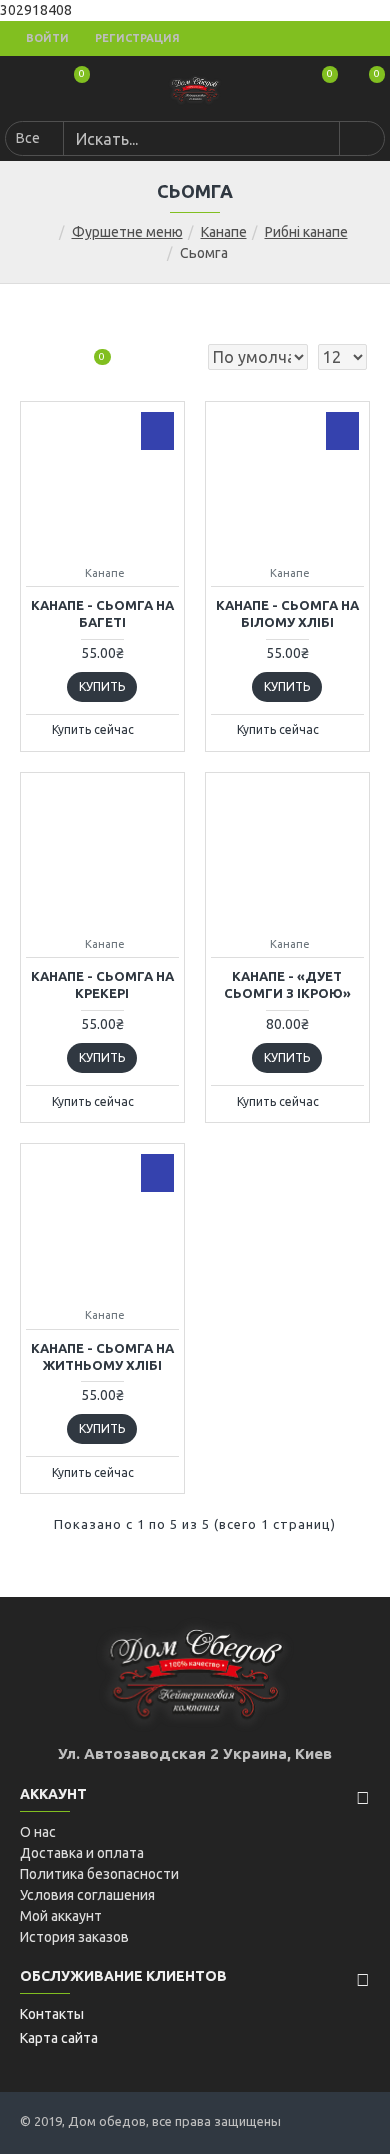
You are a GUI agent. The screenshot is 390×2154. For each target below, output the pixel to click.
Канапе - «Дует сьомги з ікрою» (287, 984)
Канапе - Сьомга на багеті (102, 613)
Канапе (224, 232)
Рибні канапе (306, 232)
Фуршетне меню (127, 232)
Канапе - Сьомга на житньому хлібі (102, 1356)
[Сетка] (32, 357)
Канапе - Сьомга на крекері (102, 984)
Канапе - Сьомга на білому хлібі (287, 613)
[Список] (57, 357)
